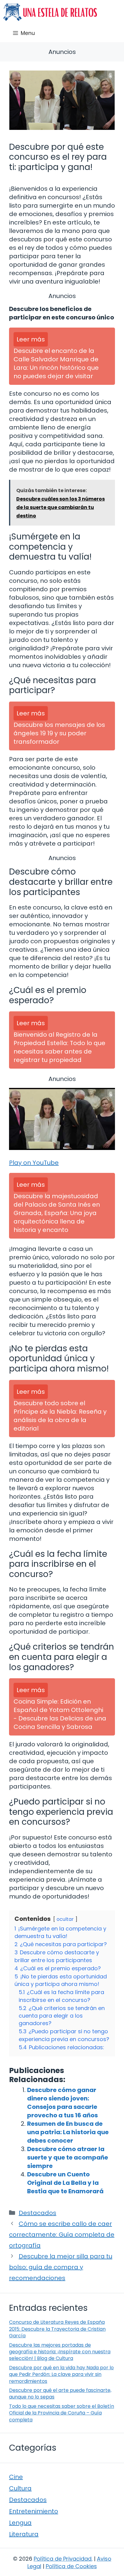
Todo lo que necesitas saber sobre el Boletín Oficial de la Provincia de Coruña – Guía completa (62, 2413)
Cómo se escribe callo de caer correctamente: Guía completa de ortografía (62, 2235)
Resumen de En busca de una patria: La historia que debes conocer (68, 2132)
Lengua (20, 2523)
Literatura (24, 2534)
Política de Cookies (71, 2566)
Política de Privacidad (63, 2559)
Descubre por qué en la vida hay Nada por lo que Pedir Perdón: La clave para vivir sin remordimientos (61, 2374)
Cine (16, 2477)
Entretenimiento (34, 2511)
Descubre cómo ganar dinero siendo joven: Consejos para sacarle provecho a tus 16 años (62, 2103)
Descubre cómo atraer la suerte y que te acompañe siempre (68, 2157)
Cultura (20, 2488)
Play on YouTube (34, 1163)
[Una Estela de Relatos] (50, 12)
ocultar (65, 1919)
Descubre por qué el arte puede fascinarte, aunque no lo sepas (60, 2394)
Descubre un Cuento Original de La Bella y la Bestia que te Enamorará (65, 2183)
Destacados (37, 2213)
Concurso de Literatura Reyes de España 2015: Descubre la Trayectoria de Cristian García (57, 2329)
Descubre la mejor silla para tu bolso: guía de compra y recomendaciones (61, 2267)
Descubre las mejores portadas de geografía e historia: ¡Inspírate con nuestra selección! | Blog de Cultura (60, 2352)
